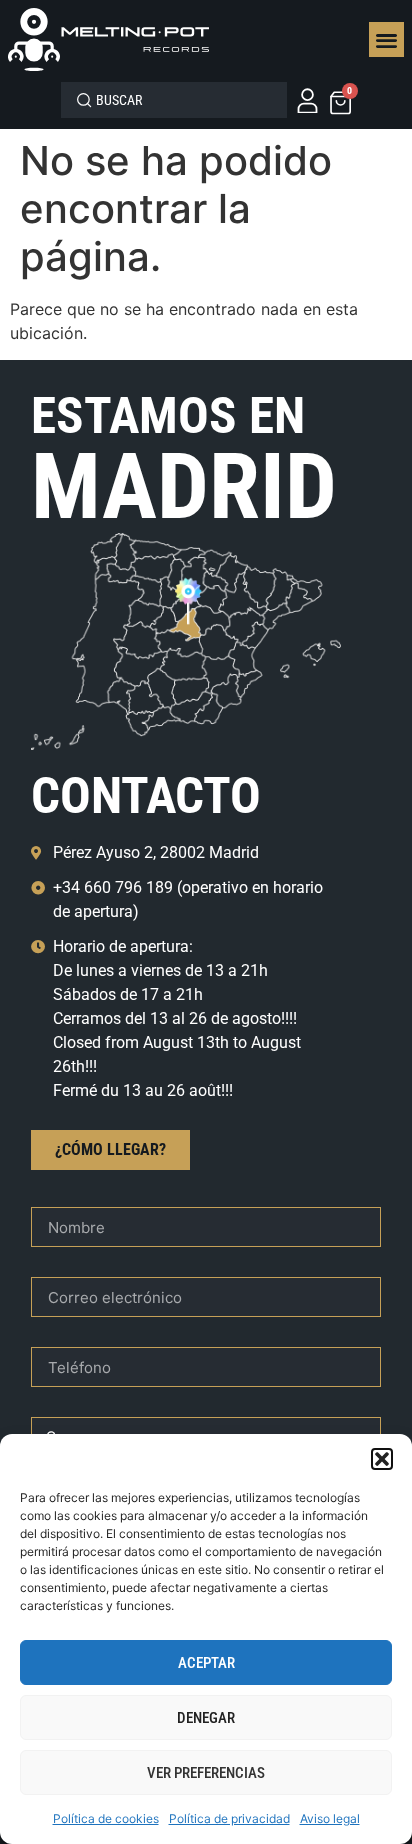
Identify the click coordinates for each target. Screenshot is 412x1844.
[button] (382, 1459)
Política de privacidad (229, 1818)
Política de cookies (106, 1818)
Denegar (206, 1718)
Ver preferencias (206, 1773)
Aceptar (206, 1663)
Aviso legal (330, 1818)
